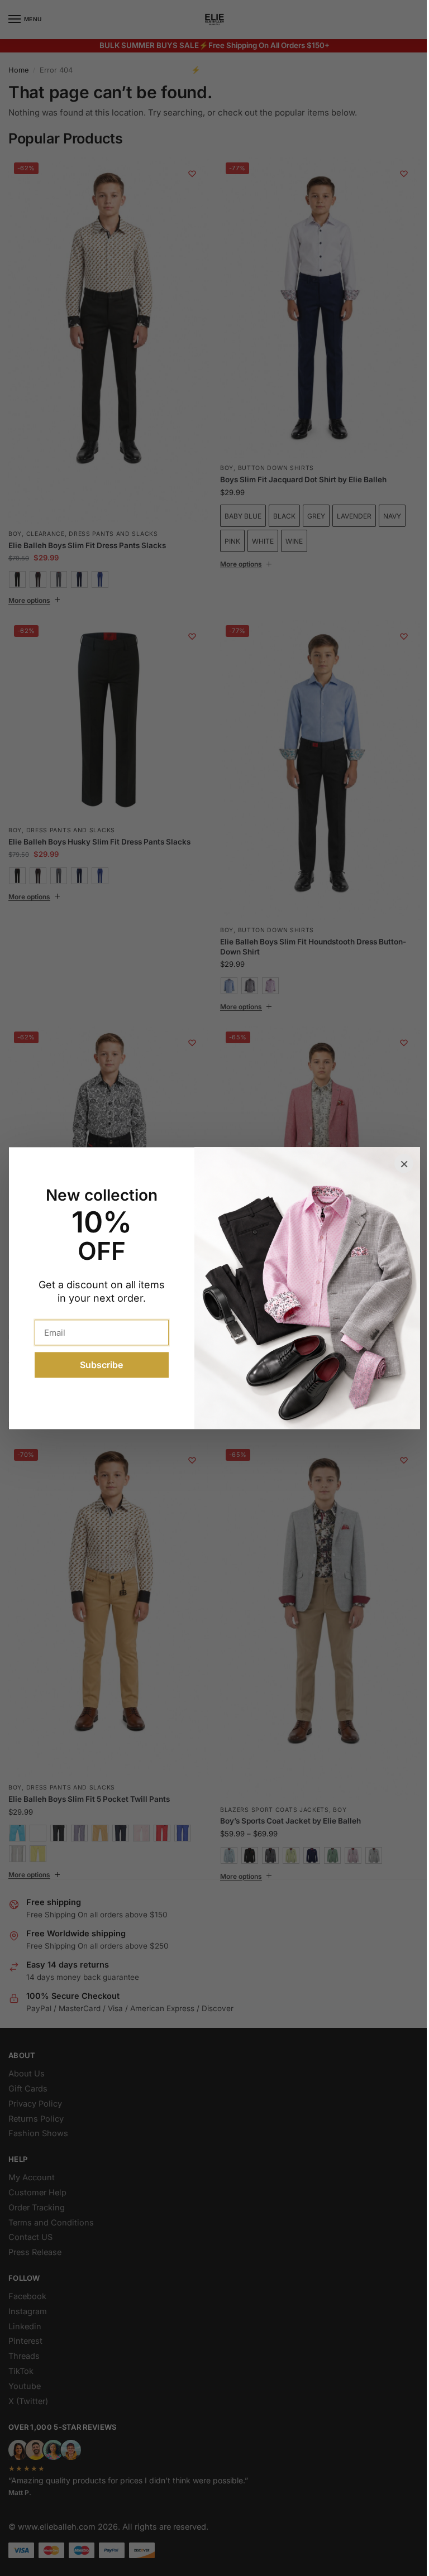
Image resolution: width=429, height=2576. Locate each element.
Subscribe (97, 1365)
